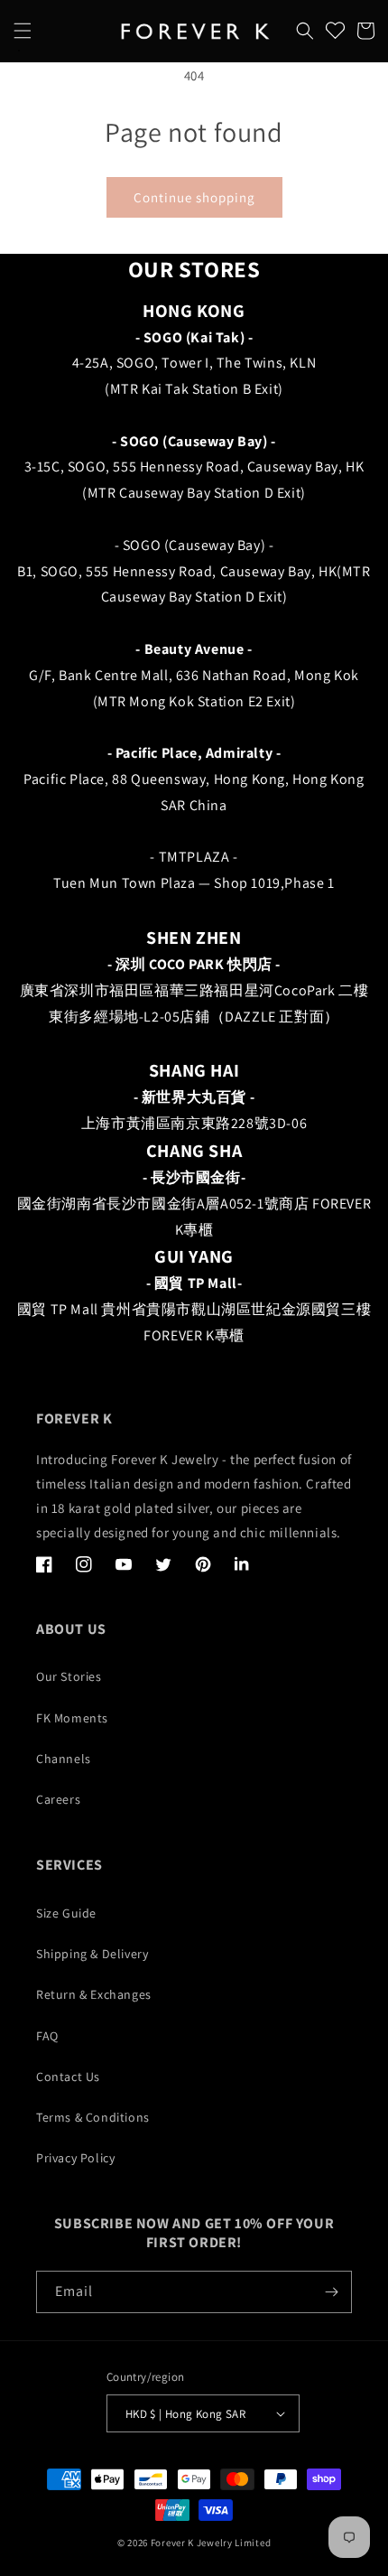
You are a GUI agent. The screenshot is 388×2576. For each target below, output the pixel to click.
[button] (23, 31)
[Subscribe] (331, 2292)
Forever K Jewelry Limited (211, 2543)
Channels (64, 1759)
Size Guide (66, 1913)
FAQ (47, 2036)
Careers (58, 1799)
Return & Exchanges (94, 1994)
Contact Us (68, 2077)
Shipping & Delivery (92, 1954)
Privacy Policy (75, 2158)
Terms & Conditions (93, 2117)
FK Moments (72, 1718)
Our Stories (69, 1676)
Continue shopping (194, 197)
